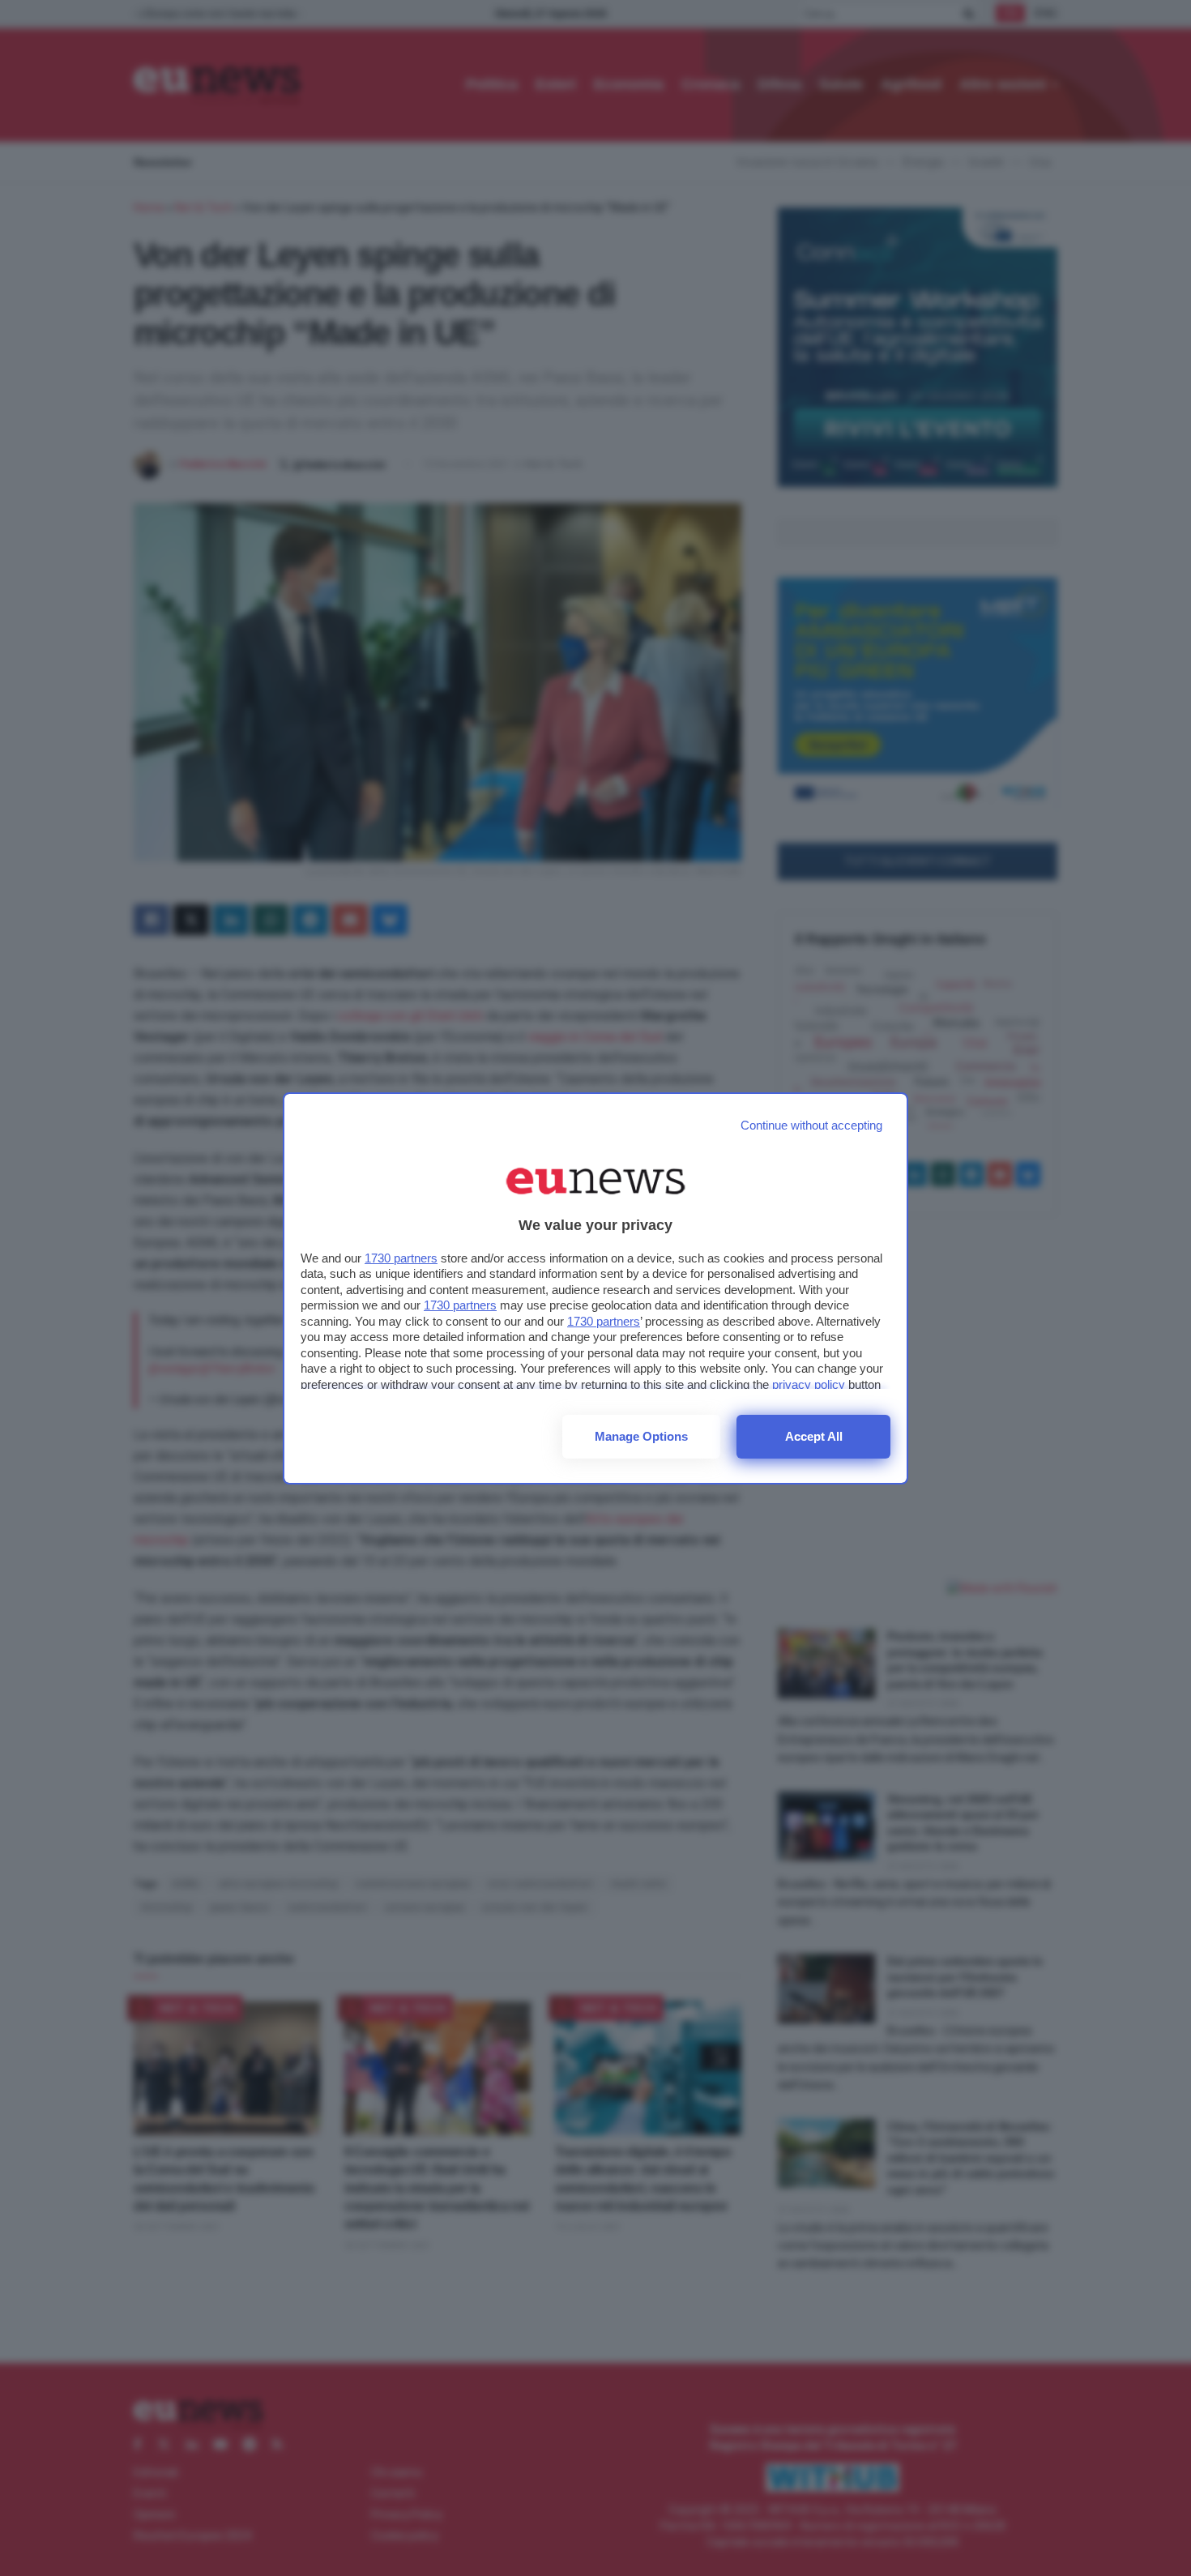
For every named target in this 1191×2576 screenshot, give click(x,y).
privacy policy (809, 1384)
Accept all (814, 1436)
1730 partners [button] (401, 1258)
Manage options (641, 1436)
